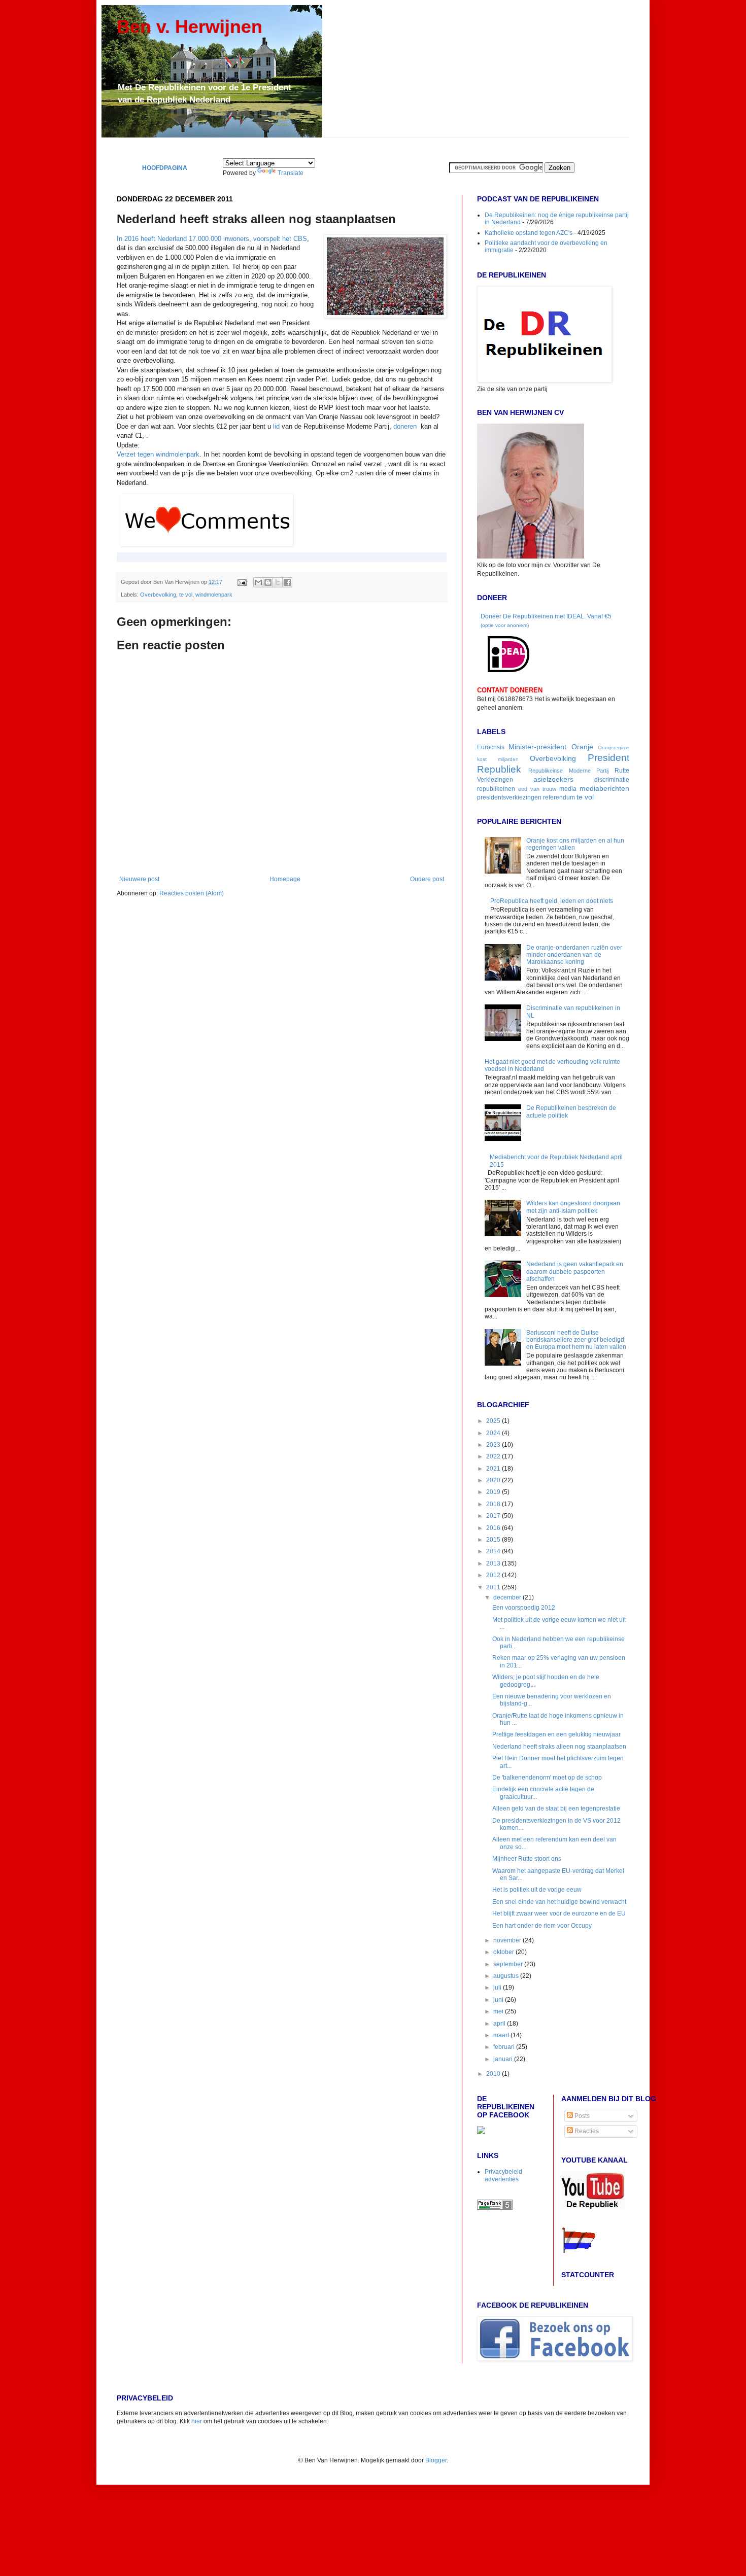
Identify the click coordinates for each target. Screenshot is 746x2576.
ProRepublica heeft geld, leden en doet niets (552, 901)
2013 (494, 1563)
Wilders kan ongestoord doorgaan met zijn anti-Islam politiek (573, 1207)
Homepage (285, 879)
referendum (559, 797)
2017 (494, 1516)
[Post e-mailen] (242, 582)
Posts (581, 2116)
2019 (494, 1492)
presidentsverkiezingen (509, 797)
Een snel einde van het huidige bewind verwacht (559, 1902)
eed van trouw (537, 789)
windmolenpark (214, 595)
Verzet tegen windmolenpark (158, 454)
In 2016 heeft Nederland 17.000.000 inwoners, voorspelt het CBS (212, 239)
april (500, 2024)
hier (197, 2421)
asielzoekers (553, 779)
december (508, 1597)
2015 (494, 1540)
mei (499, 2011)
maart (502, 2035)
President (608, 758)
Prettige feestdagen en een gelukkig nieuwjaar (556, 1734)
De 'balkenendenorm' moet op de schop (547, 1778)
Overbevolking (158, 595)
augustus (507, 1976)
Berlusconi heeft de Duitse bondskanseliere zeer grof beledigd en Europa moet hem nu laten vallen (576, 1340)
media (568, 789)
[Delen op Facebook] (287, 582)
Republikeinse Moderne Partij (569, 771)
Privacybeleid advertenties (503, 2175)
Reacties (586, 2131)
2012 (494, 1575)
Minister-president (537, 747)
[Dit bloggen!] (268, 582)
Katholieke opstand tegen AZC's (529, 233)
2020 (494, 1480)
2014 (494, 1551)
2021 (494, 1469)
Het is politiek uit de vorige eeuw (537, 1890)
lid (276, 426)
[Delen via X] (278, 582)
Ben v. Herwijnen (190, 27)
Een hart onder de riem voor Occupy (542, 1926)
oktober (504, 1952)
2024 (494, 1433)
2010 (494, 2074)
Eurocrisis (491, 747)
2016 (494, 1528)
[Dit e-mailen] (258, 582)
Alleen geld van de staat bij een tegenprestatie (556, 1808)
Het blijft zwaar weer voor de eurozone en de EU (559, 1913)
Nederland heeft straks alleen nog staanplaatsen (559, 1747)
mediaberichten (604, 788)
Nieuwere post (139, 879)
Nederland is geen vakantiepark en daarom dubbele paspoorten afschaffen (575, 1272)
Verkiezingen (495, 780)
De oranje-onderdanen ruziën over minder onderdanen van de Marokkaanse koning (574, 955)
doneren (405, 426)
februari (505, 2047)
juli (498, 1988)
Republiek (499, 769)
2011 (494, 1587)
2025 (494, 1421)
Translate (291, 173)
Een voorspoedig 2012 (524, 1608)
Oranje (582, 747)
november (508, 1940)
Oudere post (427, 879)
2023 (494, 1445)
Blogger (436, 2460)
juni (499, 2000)
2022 (494, 1456)
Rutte (622, 771)
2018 (494, 1504)
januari (504, 2059)
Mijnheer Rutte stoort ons (527, 1859)
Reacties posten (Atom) (192, 893)
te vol (186, 595)
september (509, 1964)
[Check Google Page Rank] (495, 2208)
